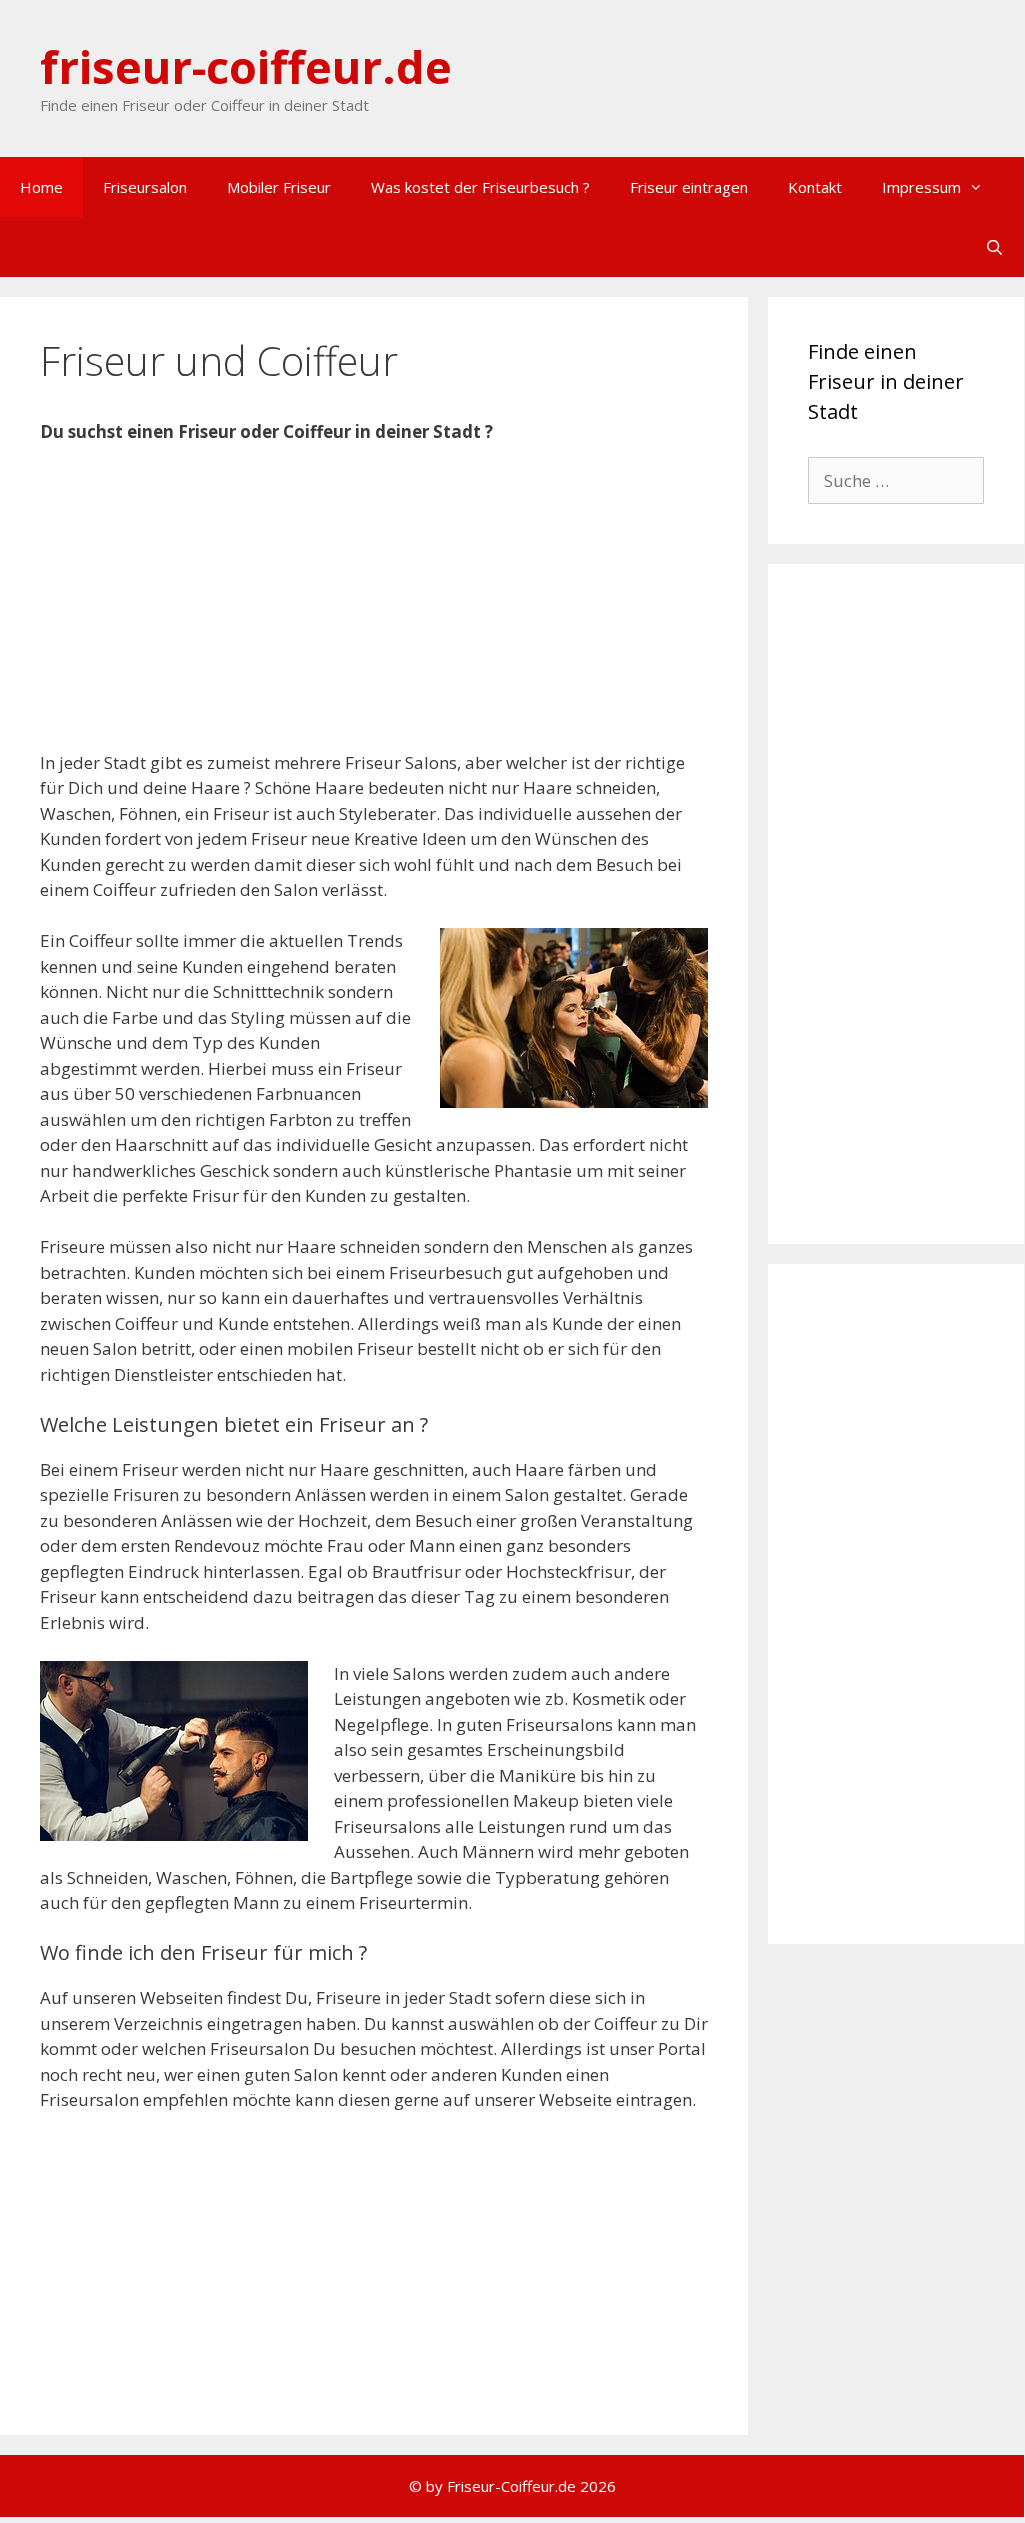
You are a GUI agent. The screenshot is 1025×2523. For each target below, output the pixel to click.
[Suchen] (994, 247)
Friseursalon (145, 187)
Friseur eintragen (689, 187)
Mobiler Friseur (279, 187)
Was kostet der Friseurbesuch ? (480, 187)
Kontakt (815, 187)
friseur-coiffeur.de (246, 66)
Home (41, 187)
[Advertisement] (374, 610)
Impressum (921, 187)
